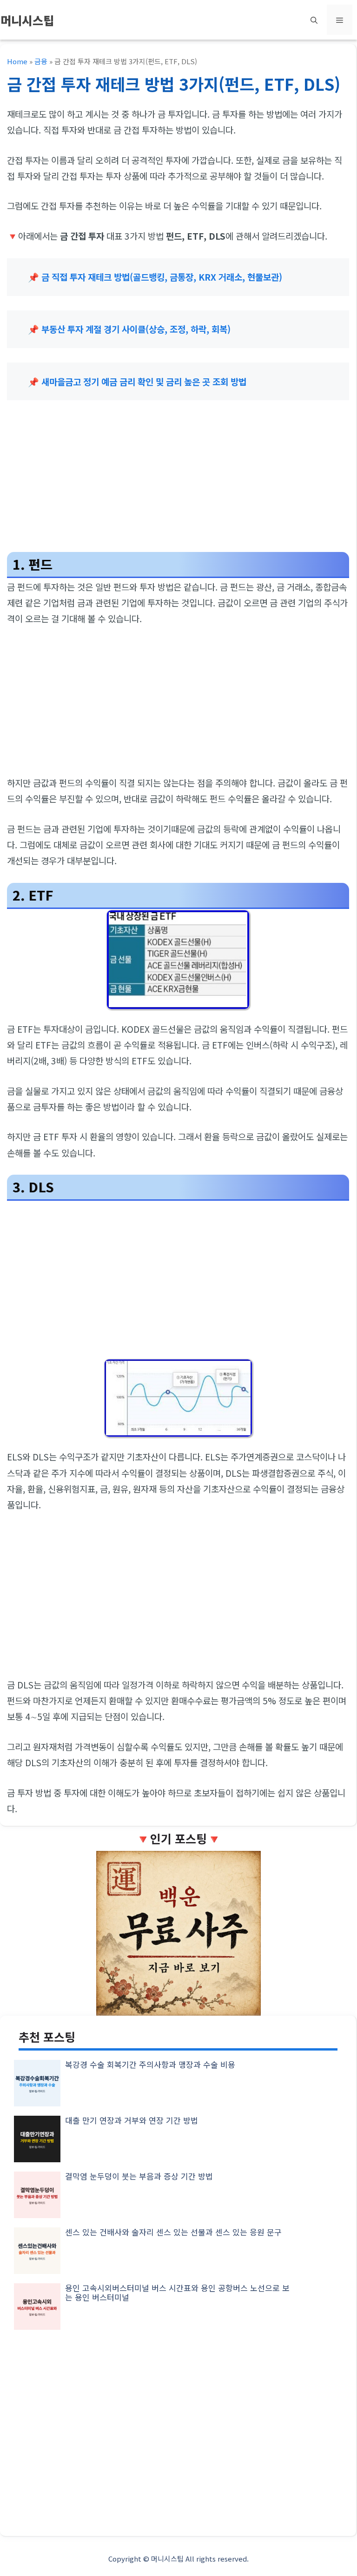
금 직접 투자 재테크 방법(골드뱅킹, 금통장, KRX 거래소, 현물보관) (162, 277)
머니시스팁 (27, 20)
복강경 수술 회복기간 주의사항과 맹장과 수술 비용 (150, 2064)
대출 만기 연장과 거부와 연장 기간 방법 (132, 2120)
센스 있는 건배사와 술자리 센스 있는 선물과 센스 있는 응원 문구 (173, 2232)
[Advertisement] (178, 480)
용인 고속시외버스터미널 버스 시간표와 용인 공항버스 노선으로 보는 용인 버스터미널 (177, 2292)
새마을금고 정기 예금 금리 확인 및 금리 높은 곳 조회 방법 (144, 381)
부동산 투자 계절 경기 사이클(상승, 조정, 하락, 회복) (136, 329)
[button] (314, 20)
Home (17, 61)
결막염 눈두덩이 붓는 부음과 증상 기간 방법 (139, 2176)
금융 (41, 61)
